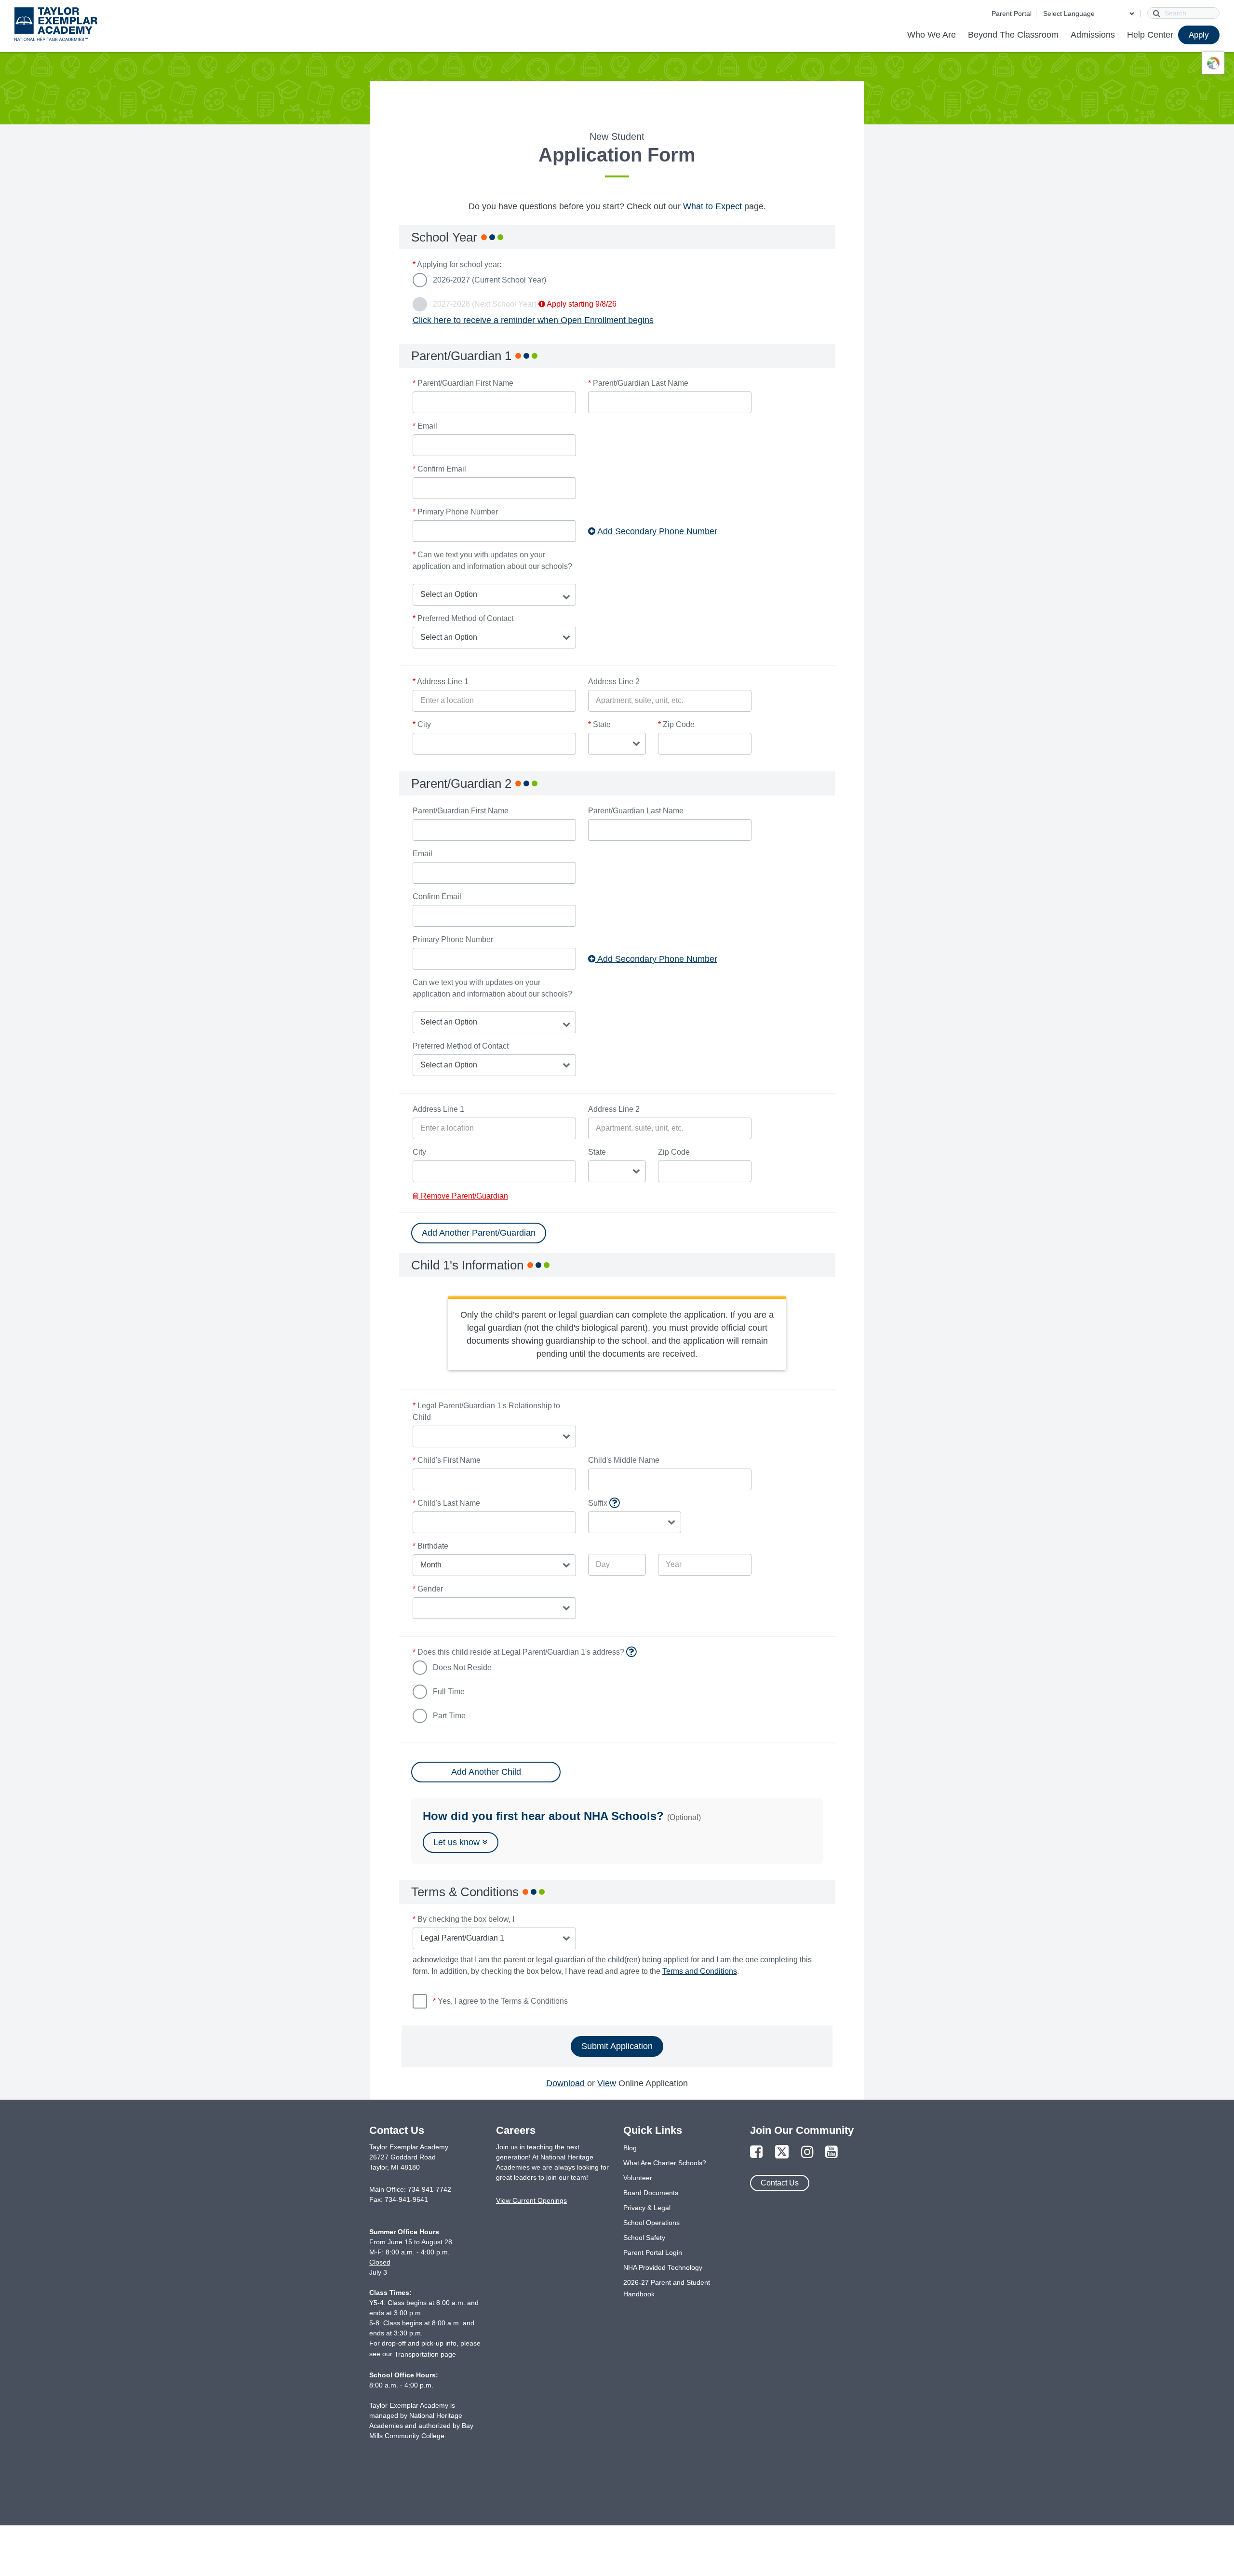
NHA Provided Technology (663, 2267)
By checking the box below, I (463, 1919)
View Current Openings (531, 2200)
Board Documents (651, 2193)
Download (565, 2083)
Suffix (635, 1504)
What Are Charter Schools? (665, 2163)
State (599, 724)
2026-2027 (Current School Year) (490, 280)
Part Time (449, 1716)
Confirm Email (439, 469)
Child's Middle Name (624, 1460)
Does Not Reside (462, 1667)
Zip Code (676, 724)
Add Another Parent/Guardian (479, 1233)
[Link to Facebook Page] (756, 2152)
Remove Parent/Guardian (463, 1196)
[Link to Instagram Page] (807, 2152)
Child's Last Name (446, 1503)
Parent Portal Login (653, 2252)
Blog (630, 2148)
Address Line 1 (441, 681)
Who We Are (932, 35)
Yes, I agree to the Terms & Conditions (500, 2001)
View (607, 2083)
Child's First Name (447, 1460)
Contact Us (780, 2183)
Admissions (1093, 35)
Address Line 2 (614, 681)
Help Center (1150, 35)
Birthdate (430, 1546)
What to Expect (712, 206)
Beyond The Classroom (1013, 35)
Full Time (449, 1692)
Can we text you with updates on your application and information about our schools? (492, 560)
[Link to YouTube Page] (832, 2152)
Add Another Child (486, 1772)
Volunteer (638, 2178)
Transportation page (425, 2354)
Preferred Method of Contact (463, 618)
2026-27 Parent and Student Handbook (667, 2288)
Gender (428, 1589)
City (422, 724)
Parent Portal (1012, 13)
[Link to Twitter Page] (782, 2152)
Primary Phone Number (455, 512)
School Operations (651, 2223)
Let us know (458, 1842)
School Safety (644, 2238)
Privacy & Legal (647, 2208)
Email (425, 426)
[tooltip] (614, 1503)
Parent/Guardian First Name (463, 383)
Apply (1199, 35)
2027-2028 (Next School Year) (525, 304)
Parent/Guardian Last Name (638, 383)
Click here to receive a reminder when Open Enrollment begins (533, 320)
